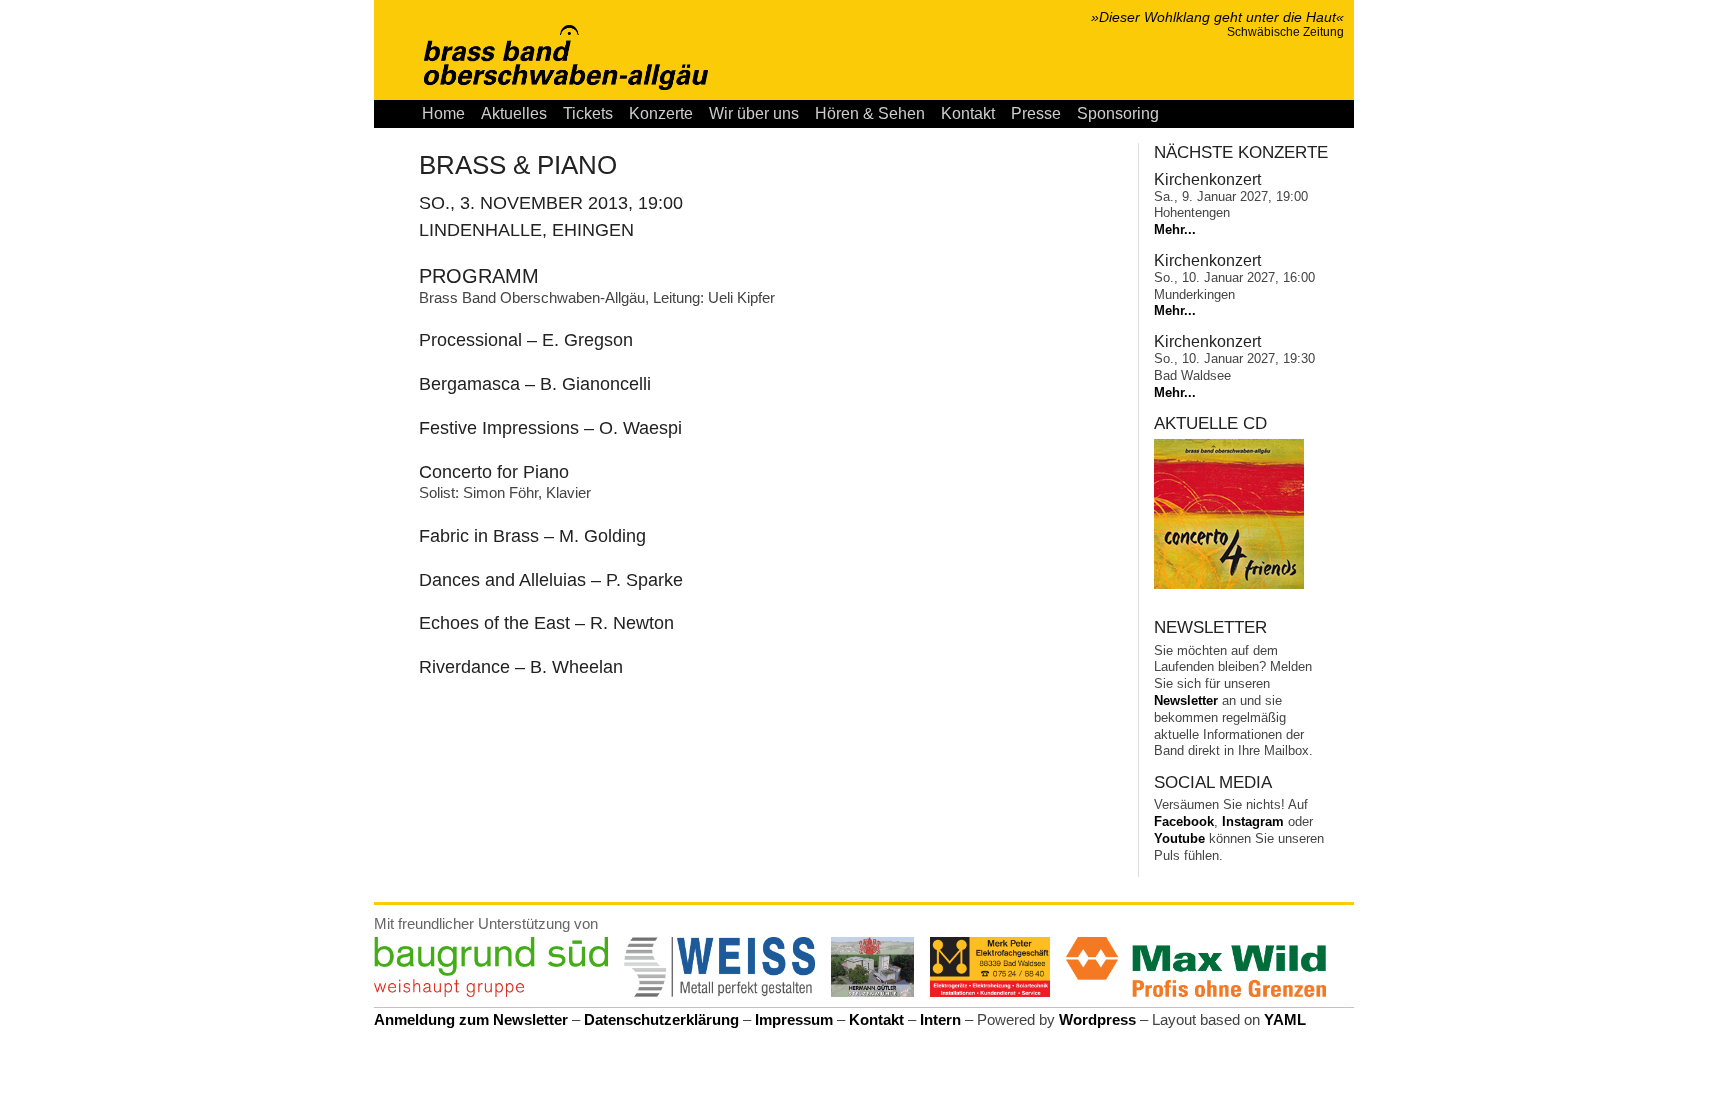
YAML (1285, 1019)
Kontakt (968, 113)
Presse (1036, 113)
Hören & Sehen (870, 113)
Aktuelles (514, 113)
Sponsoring (1118, 113)
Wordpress (1097, 1019)
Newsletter (1186, 700)
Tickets (588, 113)
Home (443, 113)
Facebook (1184, 821)
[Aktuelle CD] (1229, 584)
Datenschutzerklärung (661, 1019)
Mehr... (1175, 229)
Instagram (1253, 821)
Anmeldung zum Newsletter (471, 1019)
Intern (940, 1019)
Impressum (794, 1019)
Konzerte (661, 113)
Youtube (1179, 838)
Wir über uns (754, 113)
